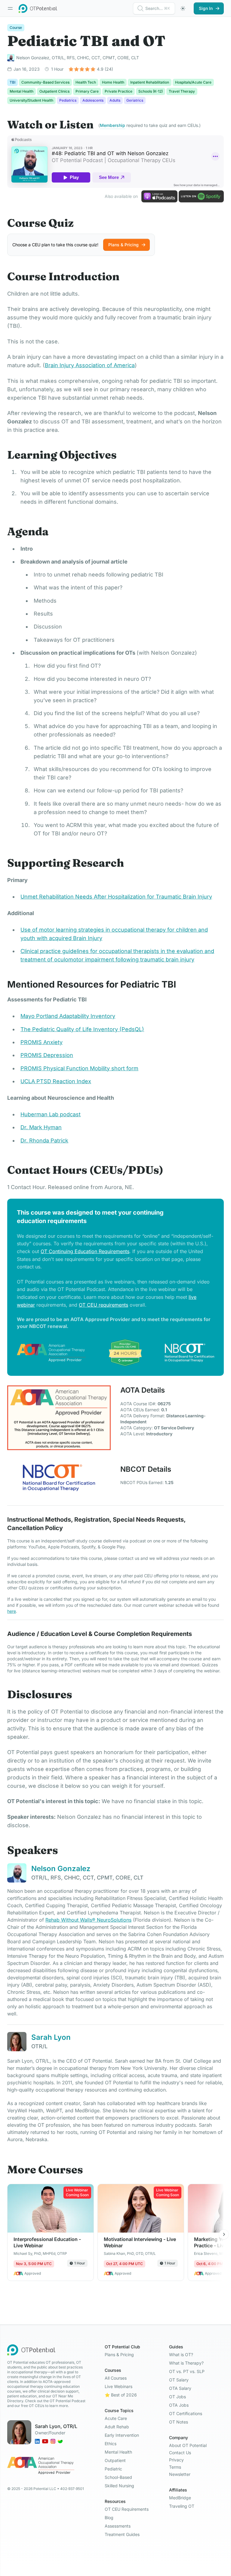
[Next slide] (224, 2234)
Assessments (118, 2526)
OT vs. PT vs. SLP (187, 2371)
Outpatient (115, 2460)
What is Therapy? (186, 2363)
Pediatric (113, 2469)
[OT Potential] (38, 8)
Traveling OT (182, 2506)
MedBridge (180, 2498)
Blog (109, 2518)
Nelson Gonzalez (61, 1869)
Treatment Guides (122, 2534)
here (12, 1611)
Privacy (176, 2460)
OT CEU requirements (103, 1305)
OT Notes (179, 2422)
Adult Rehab (117, 2427)
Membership (112, 125)
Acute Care (116, 2418)
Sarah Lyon (51, 2037)
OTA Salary (180, 2388)
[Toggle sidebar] (10, 8)
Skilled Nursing (119, 2486)
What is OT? (181, 2355)
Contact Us (180, 2453)
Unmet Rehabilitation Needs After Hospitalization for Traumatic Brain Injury (116, 897)
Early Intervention (122, 2435)
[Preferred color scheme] (183, 8)
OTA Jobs (179, 2405)
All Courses (116, 2378)
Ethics (111, 2444)
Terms (175, 2467)
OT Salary (179, 2380)
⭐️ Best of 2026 (121, 2395)
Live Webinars (119, 2386)
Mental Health (118, 2452)
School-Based (118, 2477)
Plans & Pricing (119, 2355)
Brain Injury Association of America (90, 365)
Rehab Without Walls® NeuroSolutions (88, 1920)
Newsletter (180, 2474)
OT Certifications (186, 2413)
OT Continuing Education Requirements (85, 1251)
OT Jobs (177, 2397)
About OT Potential (188, 2445)
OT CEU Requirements (127, 2509)
